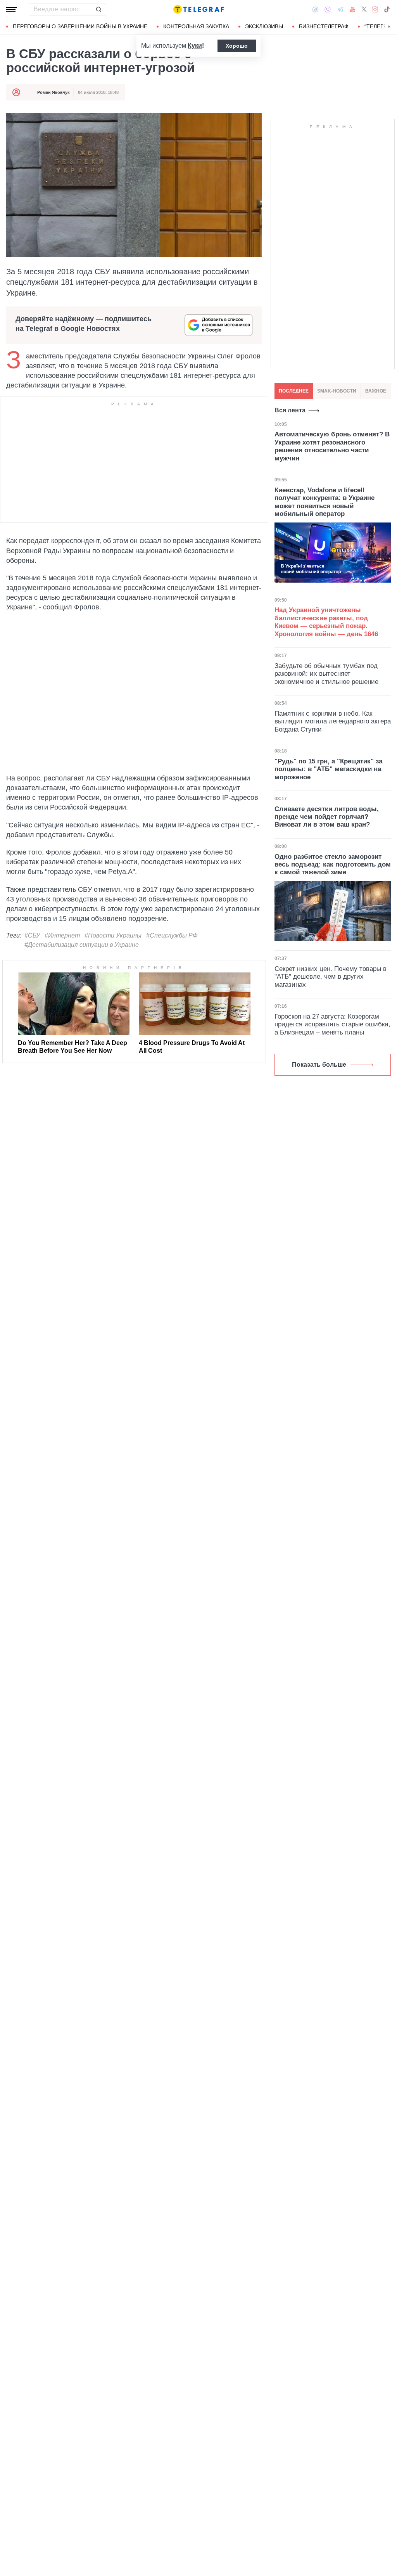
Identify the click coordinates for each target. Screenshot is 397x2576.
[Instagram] (375, 9)
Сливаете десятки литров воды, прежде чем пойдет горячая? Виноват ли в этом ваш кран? (327, 817)
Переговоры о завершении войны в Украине (80, 26)
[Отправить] (98, 9)
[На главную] (198, 9)
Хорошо (237, 46)
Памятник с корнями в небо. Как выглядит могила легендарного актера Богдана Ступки (333, 721)
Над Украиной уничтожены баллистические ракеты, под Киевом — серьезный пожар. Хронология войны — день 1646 (326, 622)
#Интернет (62, 935)
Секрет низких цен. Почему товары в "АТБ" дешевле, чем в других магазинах (331, 977)
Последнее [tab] (294, 391)
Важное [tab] (376, 391)
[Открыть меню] (12, 9)
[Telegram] (340, 9)
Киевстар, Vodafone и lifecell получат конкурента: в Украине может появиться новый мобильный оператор (325, 502)
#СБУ (32, 935)
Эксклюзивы (264, 26)
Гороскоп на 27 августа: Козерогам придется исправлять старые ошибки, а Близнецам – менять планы (332, 1024)
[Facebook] (315, 9)
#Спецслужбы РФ (172, 935)
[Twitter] (364, 9)
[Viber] (328, 10)
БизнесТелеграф (324, 26)
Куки (195, 46)
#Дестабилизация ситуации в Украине (82, 945)
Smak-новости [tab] (337, 391)
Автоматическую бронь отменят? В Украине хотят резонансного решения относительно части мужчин (332, 446)
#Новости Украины (113, 935)
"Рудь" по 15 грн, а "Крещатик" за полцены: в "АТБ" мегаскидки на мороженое (328, 769)
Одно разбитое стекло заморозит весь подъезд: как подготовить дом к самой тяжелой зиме (333, 865)
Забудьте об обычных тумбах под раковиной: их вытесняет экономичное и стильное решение (326, 674)
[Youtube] (353, 9)
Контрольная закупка (196, 26)
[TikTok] (387, 9)
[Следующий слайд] (389, 27)
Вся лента (290, 410)
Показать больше (319, 1065)
